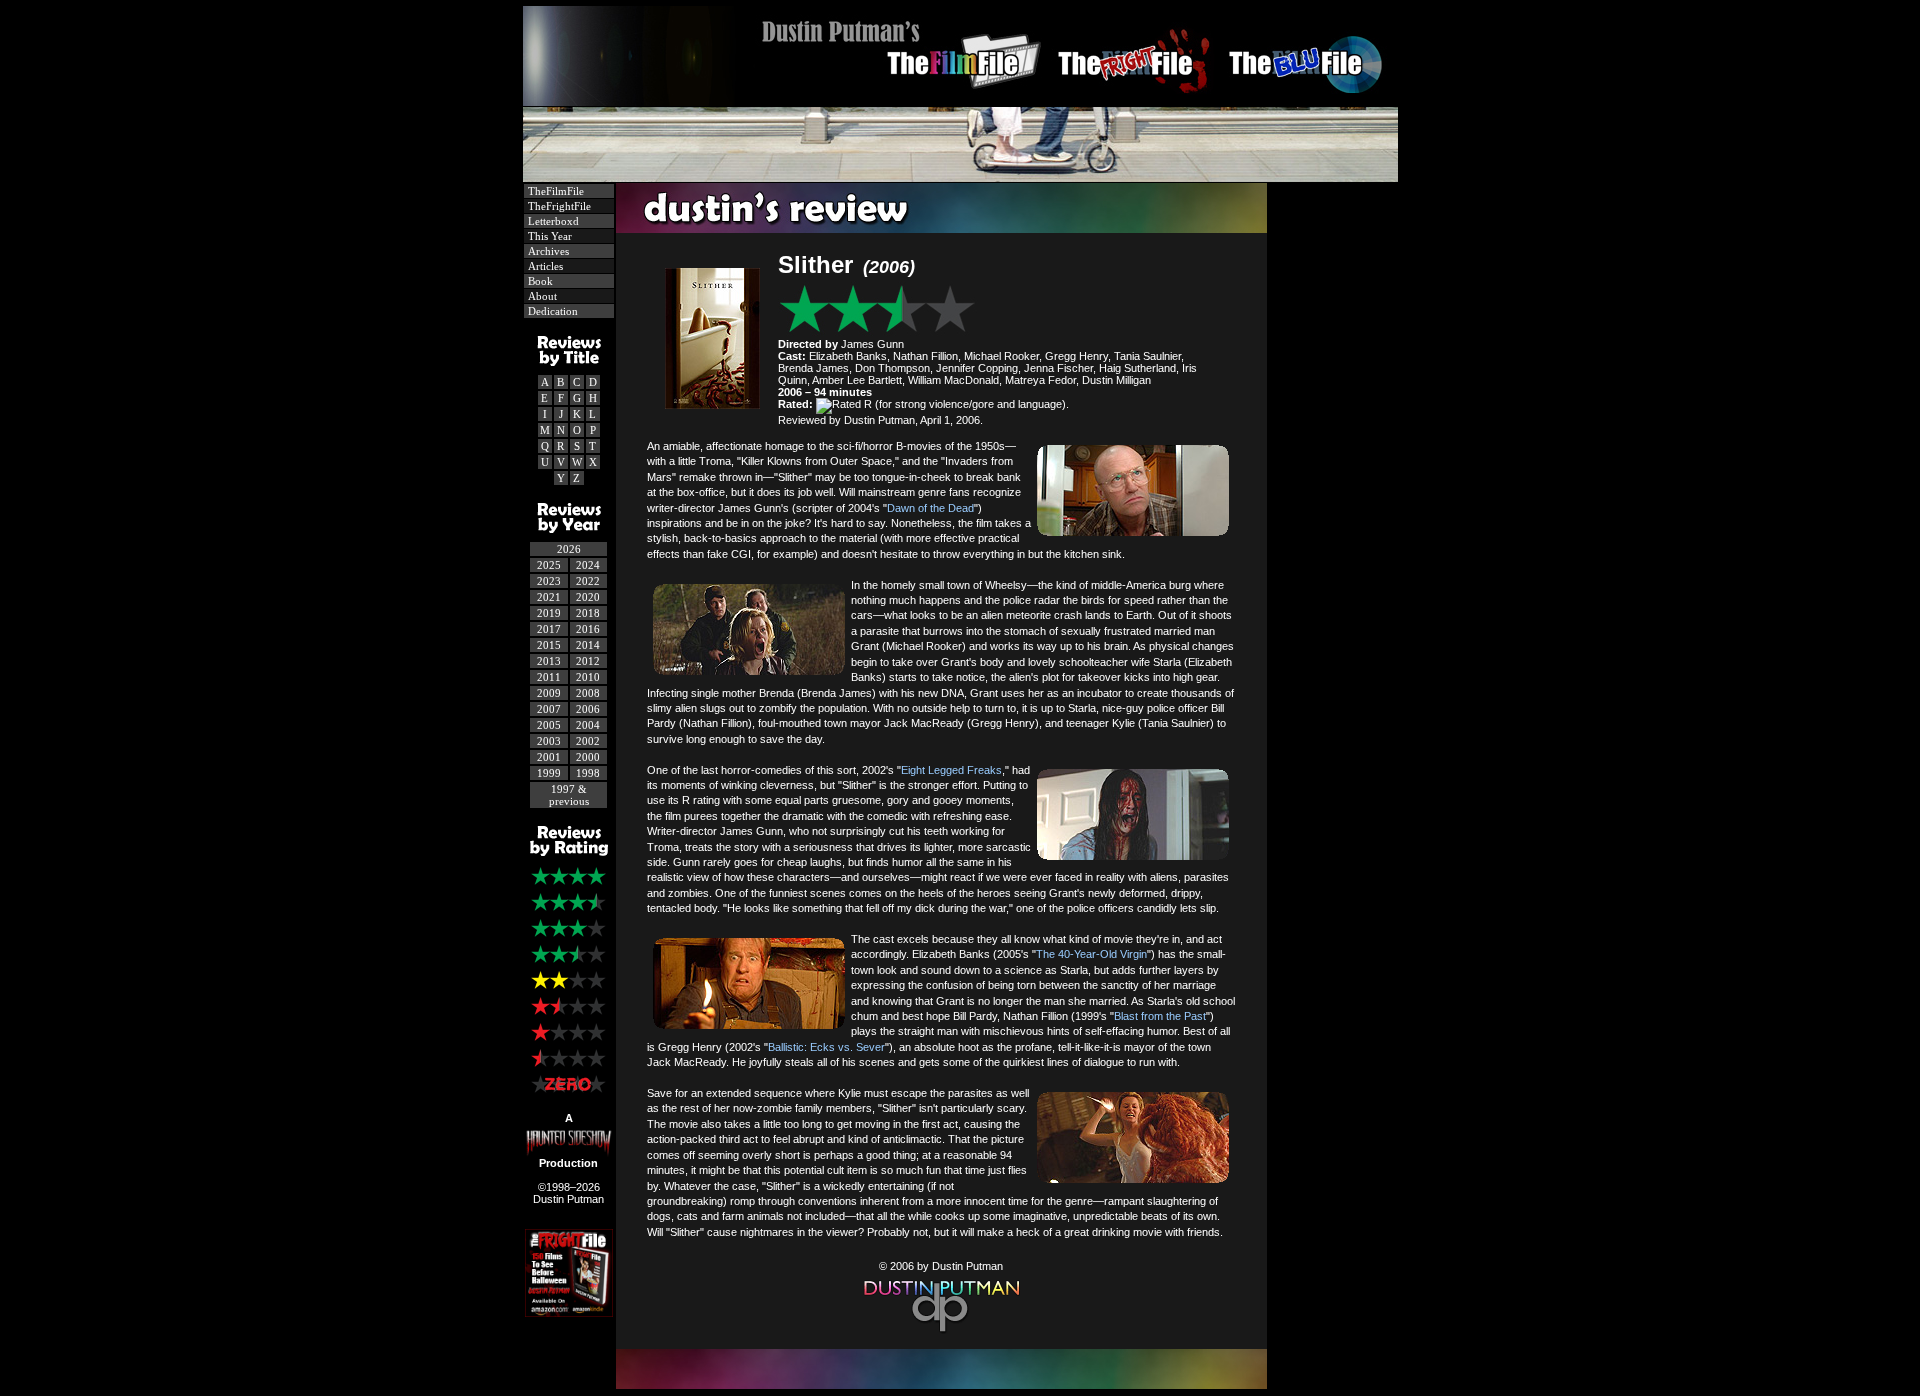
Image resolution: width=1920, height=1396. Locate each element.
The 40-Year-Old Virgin (1091, 954)
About (541, 296)
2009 (549, 693)
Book (539, 281)
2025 (549, 565)
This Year (548, 236)
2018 (588, 613)
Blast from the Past (1160, 1016)
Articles (544, 266)
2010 (588, 677)
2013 (549, 661)
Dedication (551, 311)
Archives (547, 251)
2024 (588, 565)
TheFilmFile (554, 191)
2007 (549, 709)
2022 (588, 581)
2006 (588, 709)
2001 (549, 757)
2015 (549, 645)
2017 (549, 629)
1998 (588, 773)
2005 (549, 725)
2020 (588, 597)
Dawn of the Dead (930, 508)
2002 (588, 741)
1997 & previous (569, 795)
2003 (549, 741)
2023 (549, 581)
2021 (549, 597)
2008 (588, 693)
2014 (588, 645)
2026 (569, 549)
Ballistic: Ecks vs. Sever (826, 1047)
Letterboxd (552, 221)
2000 (588, 757)
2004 (588, 725)
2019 (549, 613)
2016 (588, 629)
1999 (549, 773)
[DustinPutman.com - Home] (960, 100)
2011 (549, 677)
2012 (588, 661)
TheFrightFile (558, 206)
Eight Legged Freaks (951, 770)
